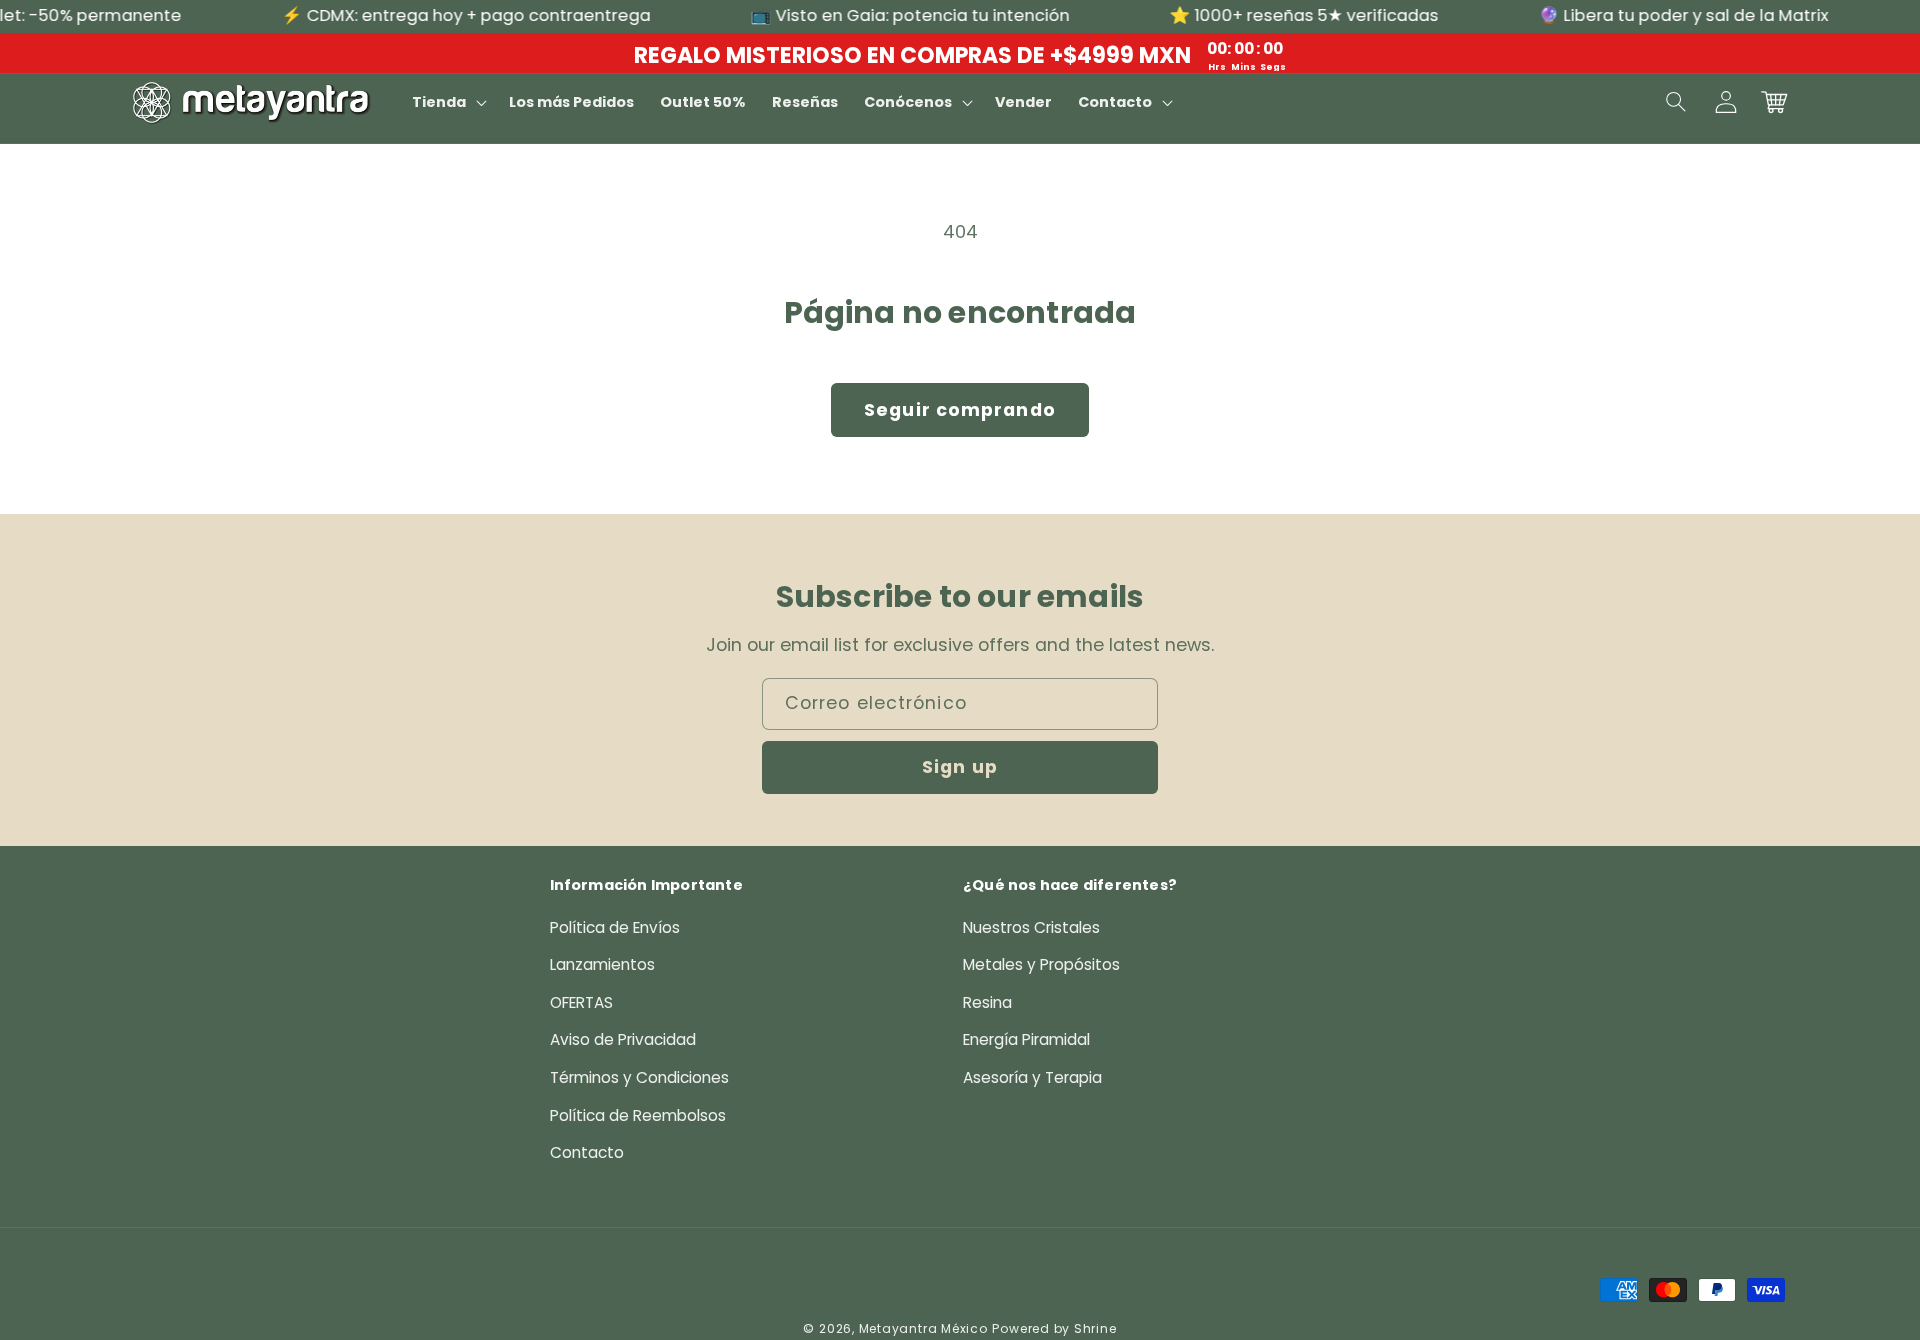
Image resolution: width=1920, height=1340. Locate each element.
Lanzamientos (602, 964)
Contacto (587, 1152)
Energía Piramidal (1026, 1039)
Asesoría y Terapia (1032, 1077)
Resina (987, 1002)
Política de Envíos (615, 927)
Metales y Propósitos (1041, 964)
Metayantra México (923, 1328)
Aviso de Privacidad (623, 1039)
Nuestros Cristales (1031, 927)
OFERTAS (581, 1002)
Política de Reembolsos (638, 1115)
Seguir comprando (960, 410)
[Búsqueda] (1677, 102)
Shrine (1095, 1328)
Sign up (960, 767)
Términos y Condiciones (639, 1077)
